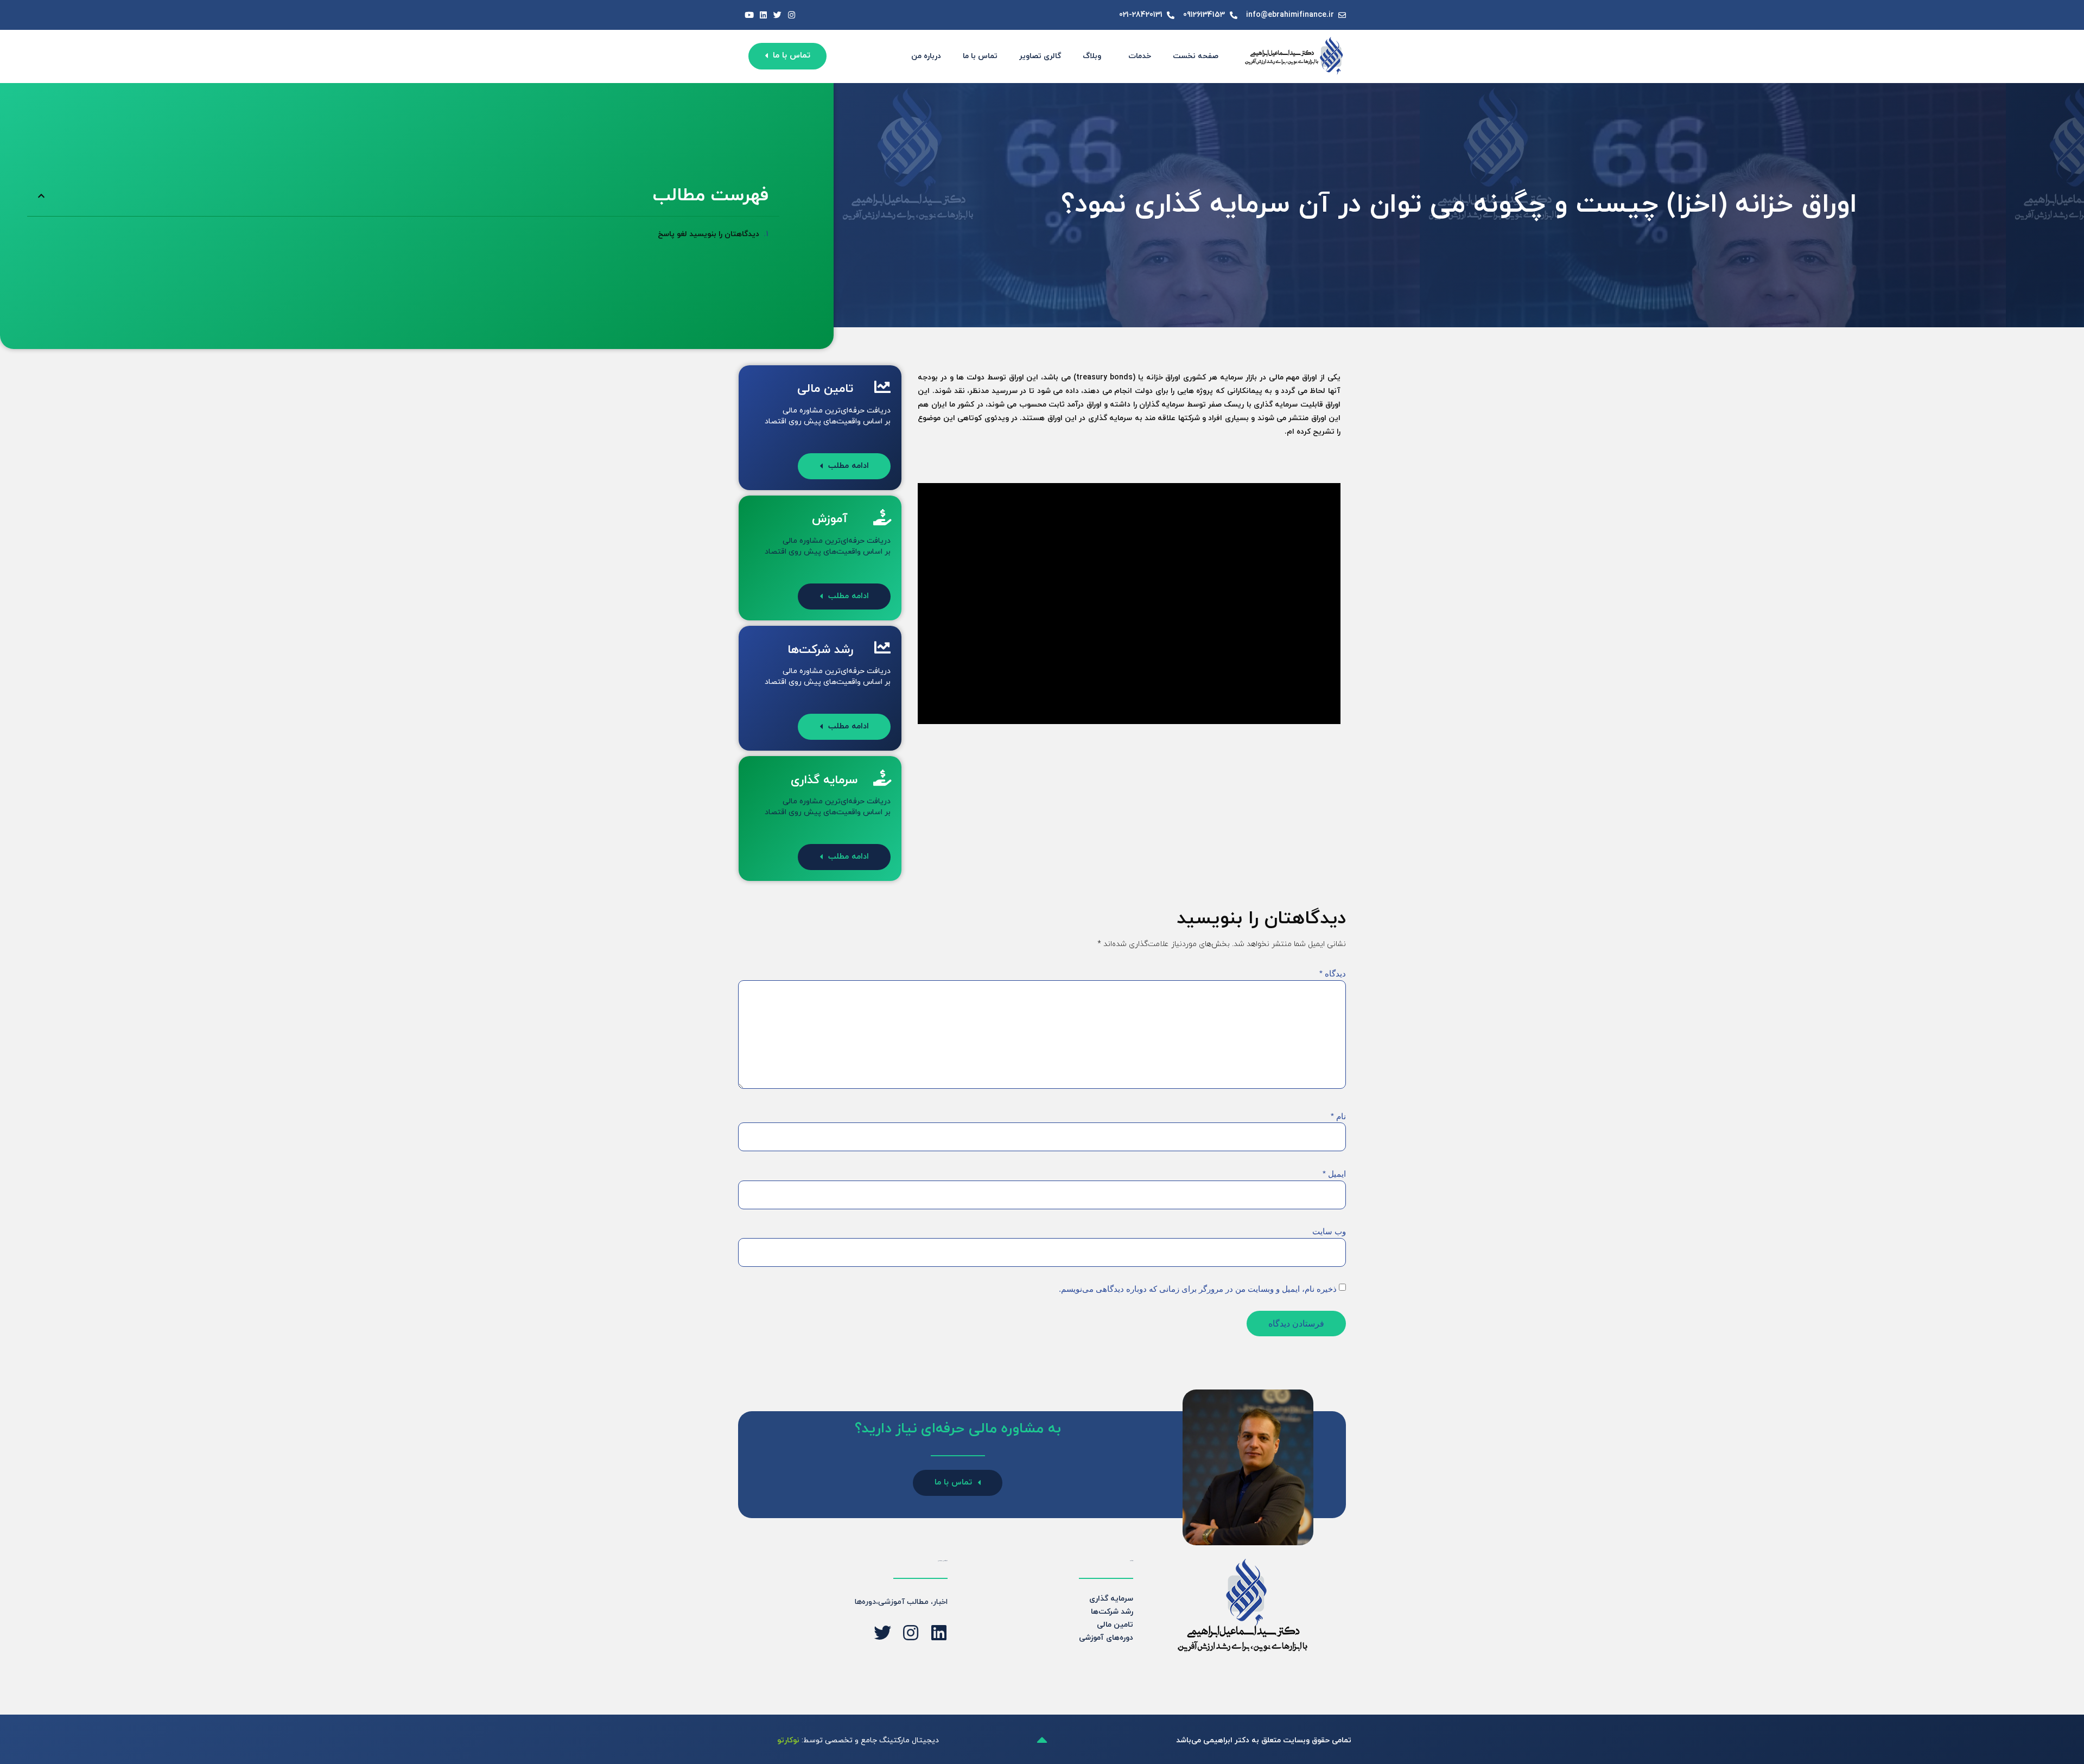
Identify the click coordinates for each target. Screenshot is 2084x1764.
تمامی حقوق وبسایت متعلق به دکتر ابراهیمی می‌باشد (1264, 1740)
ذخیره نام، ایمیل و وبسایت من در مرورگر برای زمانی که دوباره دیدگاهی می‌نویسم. (1198, 1289)
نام (1338, 1116)
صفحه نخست (1196, 56)
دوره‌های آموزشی (1106, 1638)
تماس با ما (980, 56)
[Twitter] (777, 15)
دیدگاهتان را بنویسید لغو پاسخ (709, 234)
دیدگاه (1333, 973)
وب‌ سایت (1329, 1231)
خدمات (1140, 56)
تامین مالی (1115, 1625)
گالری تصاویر (1040, 56)
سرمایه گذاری (1111, 1599)
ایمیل (1334, 1174)
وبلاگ (1092, 56)
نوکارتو (788, 1740)
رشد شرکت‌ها (1112, 1612)
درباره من (926, 56)
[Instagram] (792, 15)
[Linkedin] (763, 15)
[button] (41, 196)
